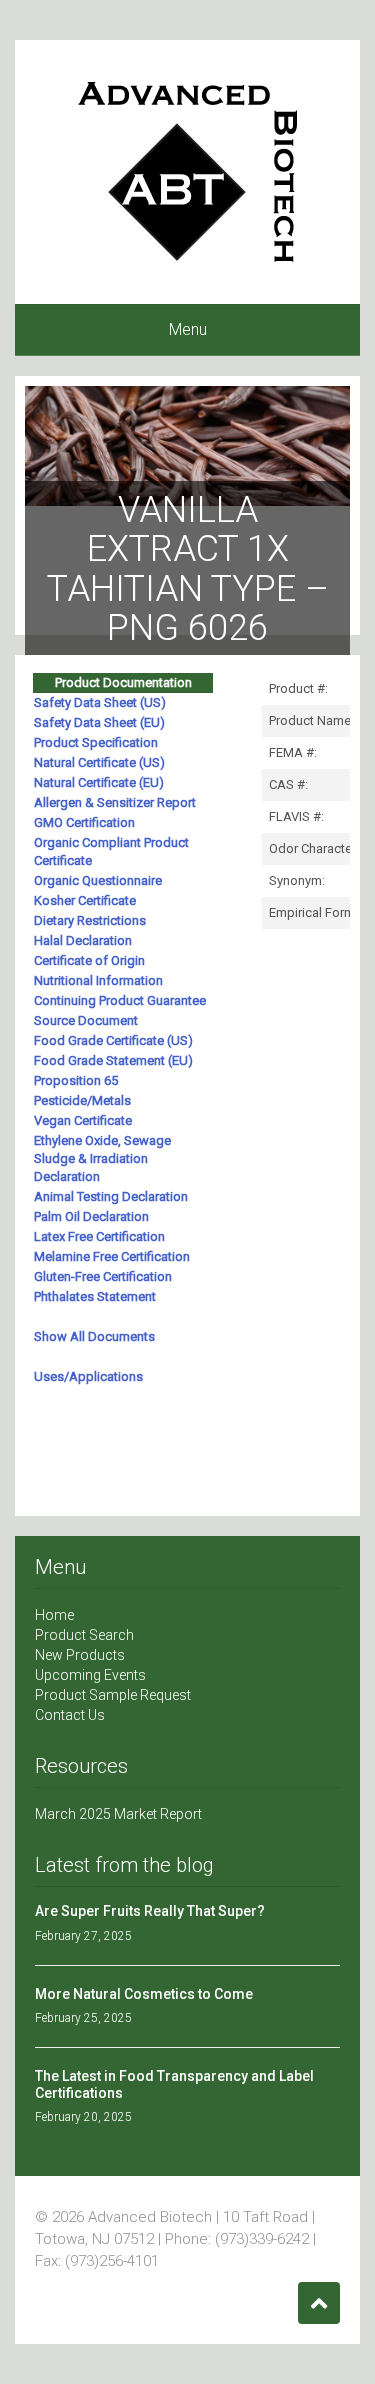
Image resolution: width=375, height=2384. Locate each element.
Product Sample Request (113, 1695)
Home (54, 1615)
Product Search (84, 1635)
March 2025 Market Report (118, 1814)
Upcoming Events (90, 1675)
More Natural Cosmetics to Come (144, 1994)
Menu (188, 329)
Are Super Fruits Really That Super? (150, 1911)
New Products (80, 1655)
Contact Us (70, 1715)
